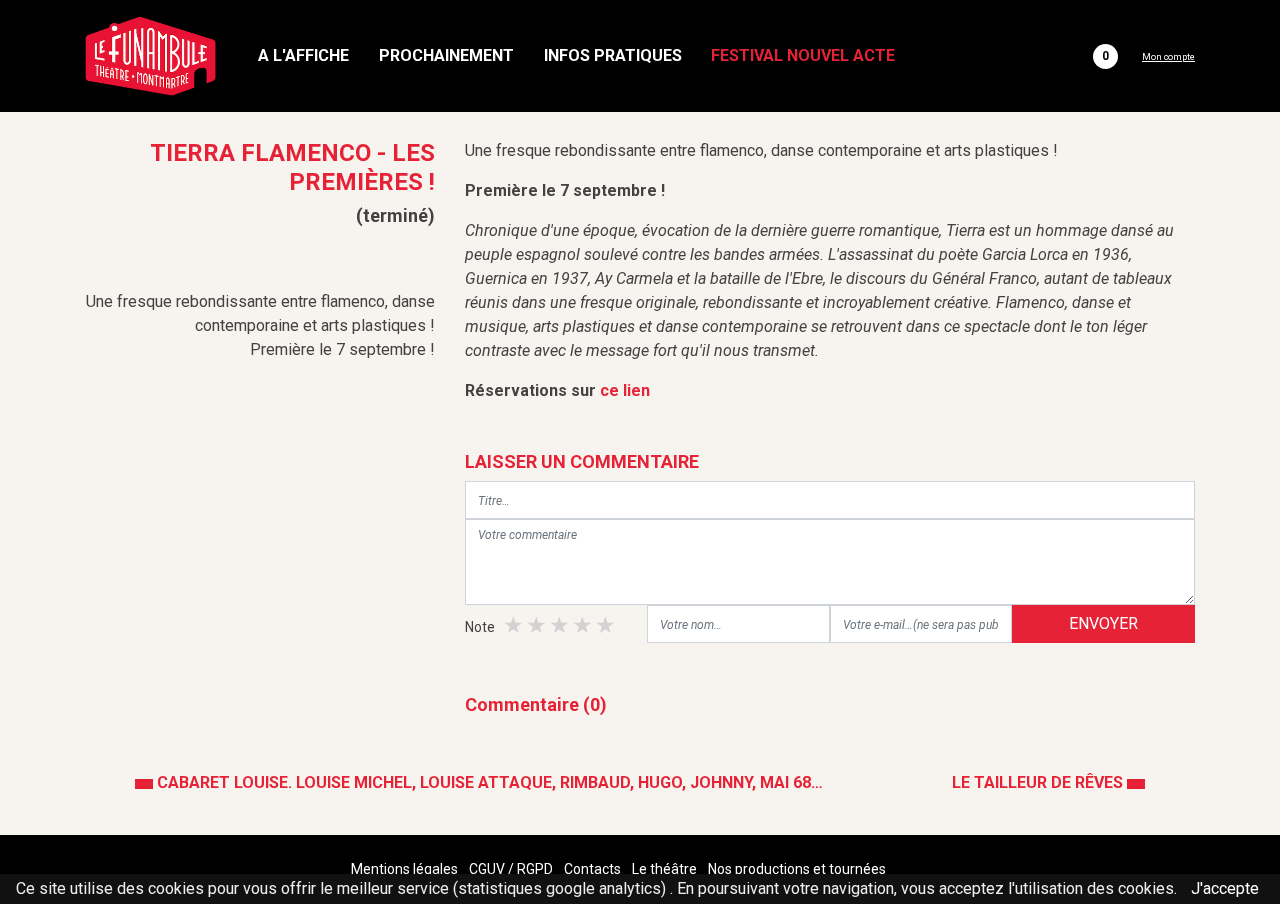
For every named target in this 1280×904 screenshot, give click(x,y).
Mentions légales (404, 869)
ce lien (625, 390)
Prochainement (446, 55)
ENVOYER (1103, 623)
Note (480, 627)
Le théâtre (664, 869)
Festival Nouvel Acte (803, 55)
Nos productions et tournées (797, 869)
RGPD (535, 869)
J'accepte (1225, 888)
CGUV (487, 869)
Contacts (592, 869)
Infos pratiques (613, 55)
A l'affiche (303, 55)
